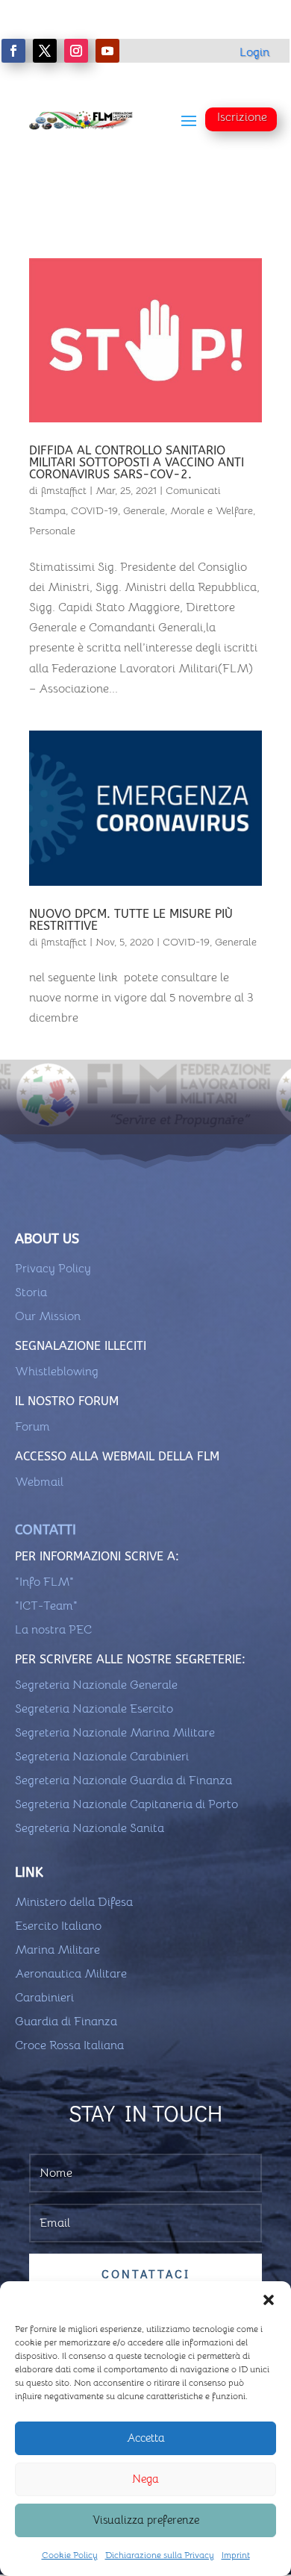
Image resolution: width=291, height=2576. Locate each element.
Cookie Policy (70, 2555)
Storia (31, 1292)
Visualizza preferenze (146, 2520)
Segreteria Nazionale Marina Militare (115, 1733)
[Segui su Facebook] (13, 51)
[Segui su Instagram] (76, 51)
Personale (52, 531)
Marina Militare (57, 1950)
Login (254, 52)
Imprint (236, 2555)
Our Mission (48, 1316)
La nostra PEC (53, 1630)
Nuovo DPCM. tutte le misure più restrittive (131, 920)
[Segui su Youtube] (107, 51)
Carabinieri (44, 1998)
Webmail (39, 1482)
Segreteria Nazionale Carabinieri (102, 1757)
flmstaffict (64, 490)
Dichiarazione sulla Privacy (160, 2555)
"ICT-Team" (46, 1606)
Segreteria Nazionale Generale (96, 1685)
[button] (269, 2300)
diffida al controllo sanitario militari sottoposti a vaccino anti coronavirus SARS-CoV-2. (137, 462)
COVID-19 (94, 510)
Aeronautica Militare (71, 1974)
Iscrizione (242, 117)
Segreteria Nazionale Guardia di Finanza (123, 1781)
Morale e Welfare (212, 510)
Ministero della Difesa (74, 1902)
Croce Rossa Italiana (69, 2045)
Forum (32, 1427)
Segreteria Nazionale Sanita (90, 1828)
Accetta (146, 2438)
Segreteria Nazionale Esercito (94, 1709)
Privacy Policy (53, 1269)
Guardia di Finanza (66, 2022)
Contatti (46, 1530)
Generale (144, 510)
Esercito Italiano (58, 1926)
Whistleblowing (57, 1372)
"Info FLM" (44, 1582)
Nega (145, 2479)
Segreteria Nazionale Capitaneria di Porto (126, 1804)
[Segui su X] (45, 51)
